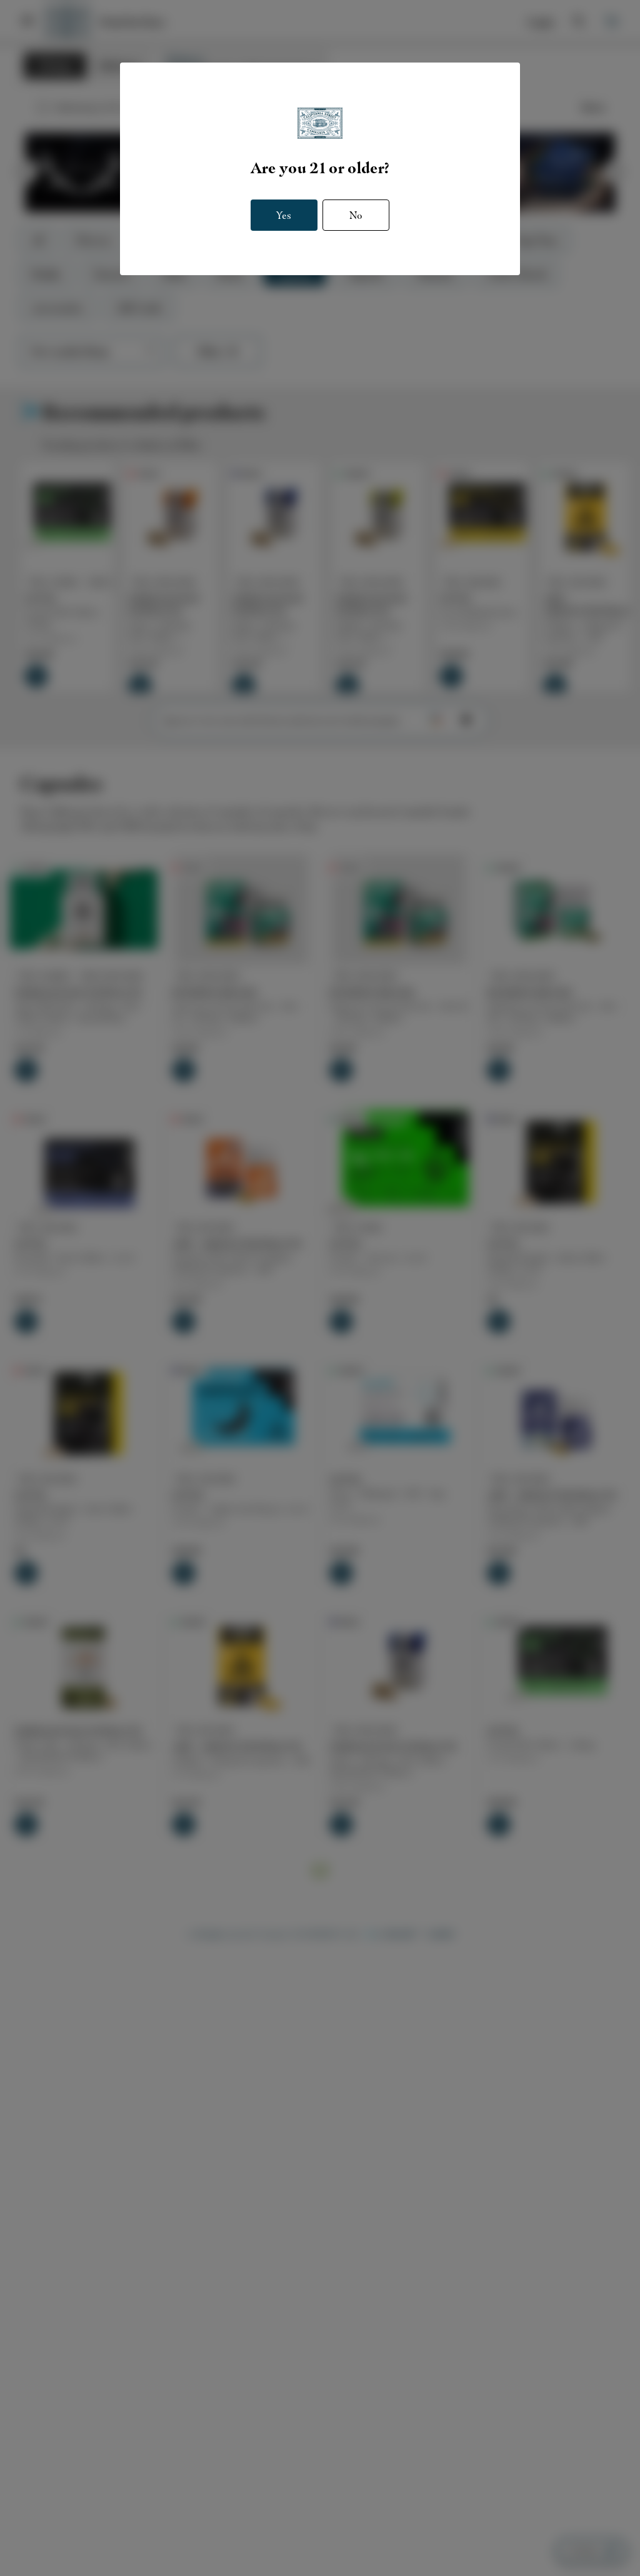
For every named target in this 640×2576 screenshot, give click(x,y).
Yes (284, 215)
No (356, 215)
